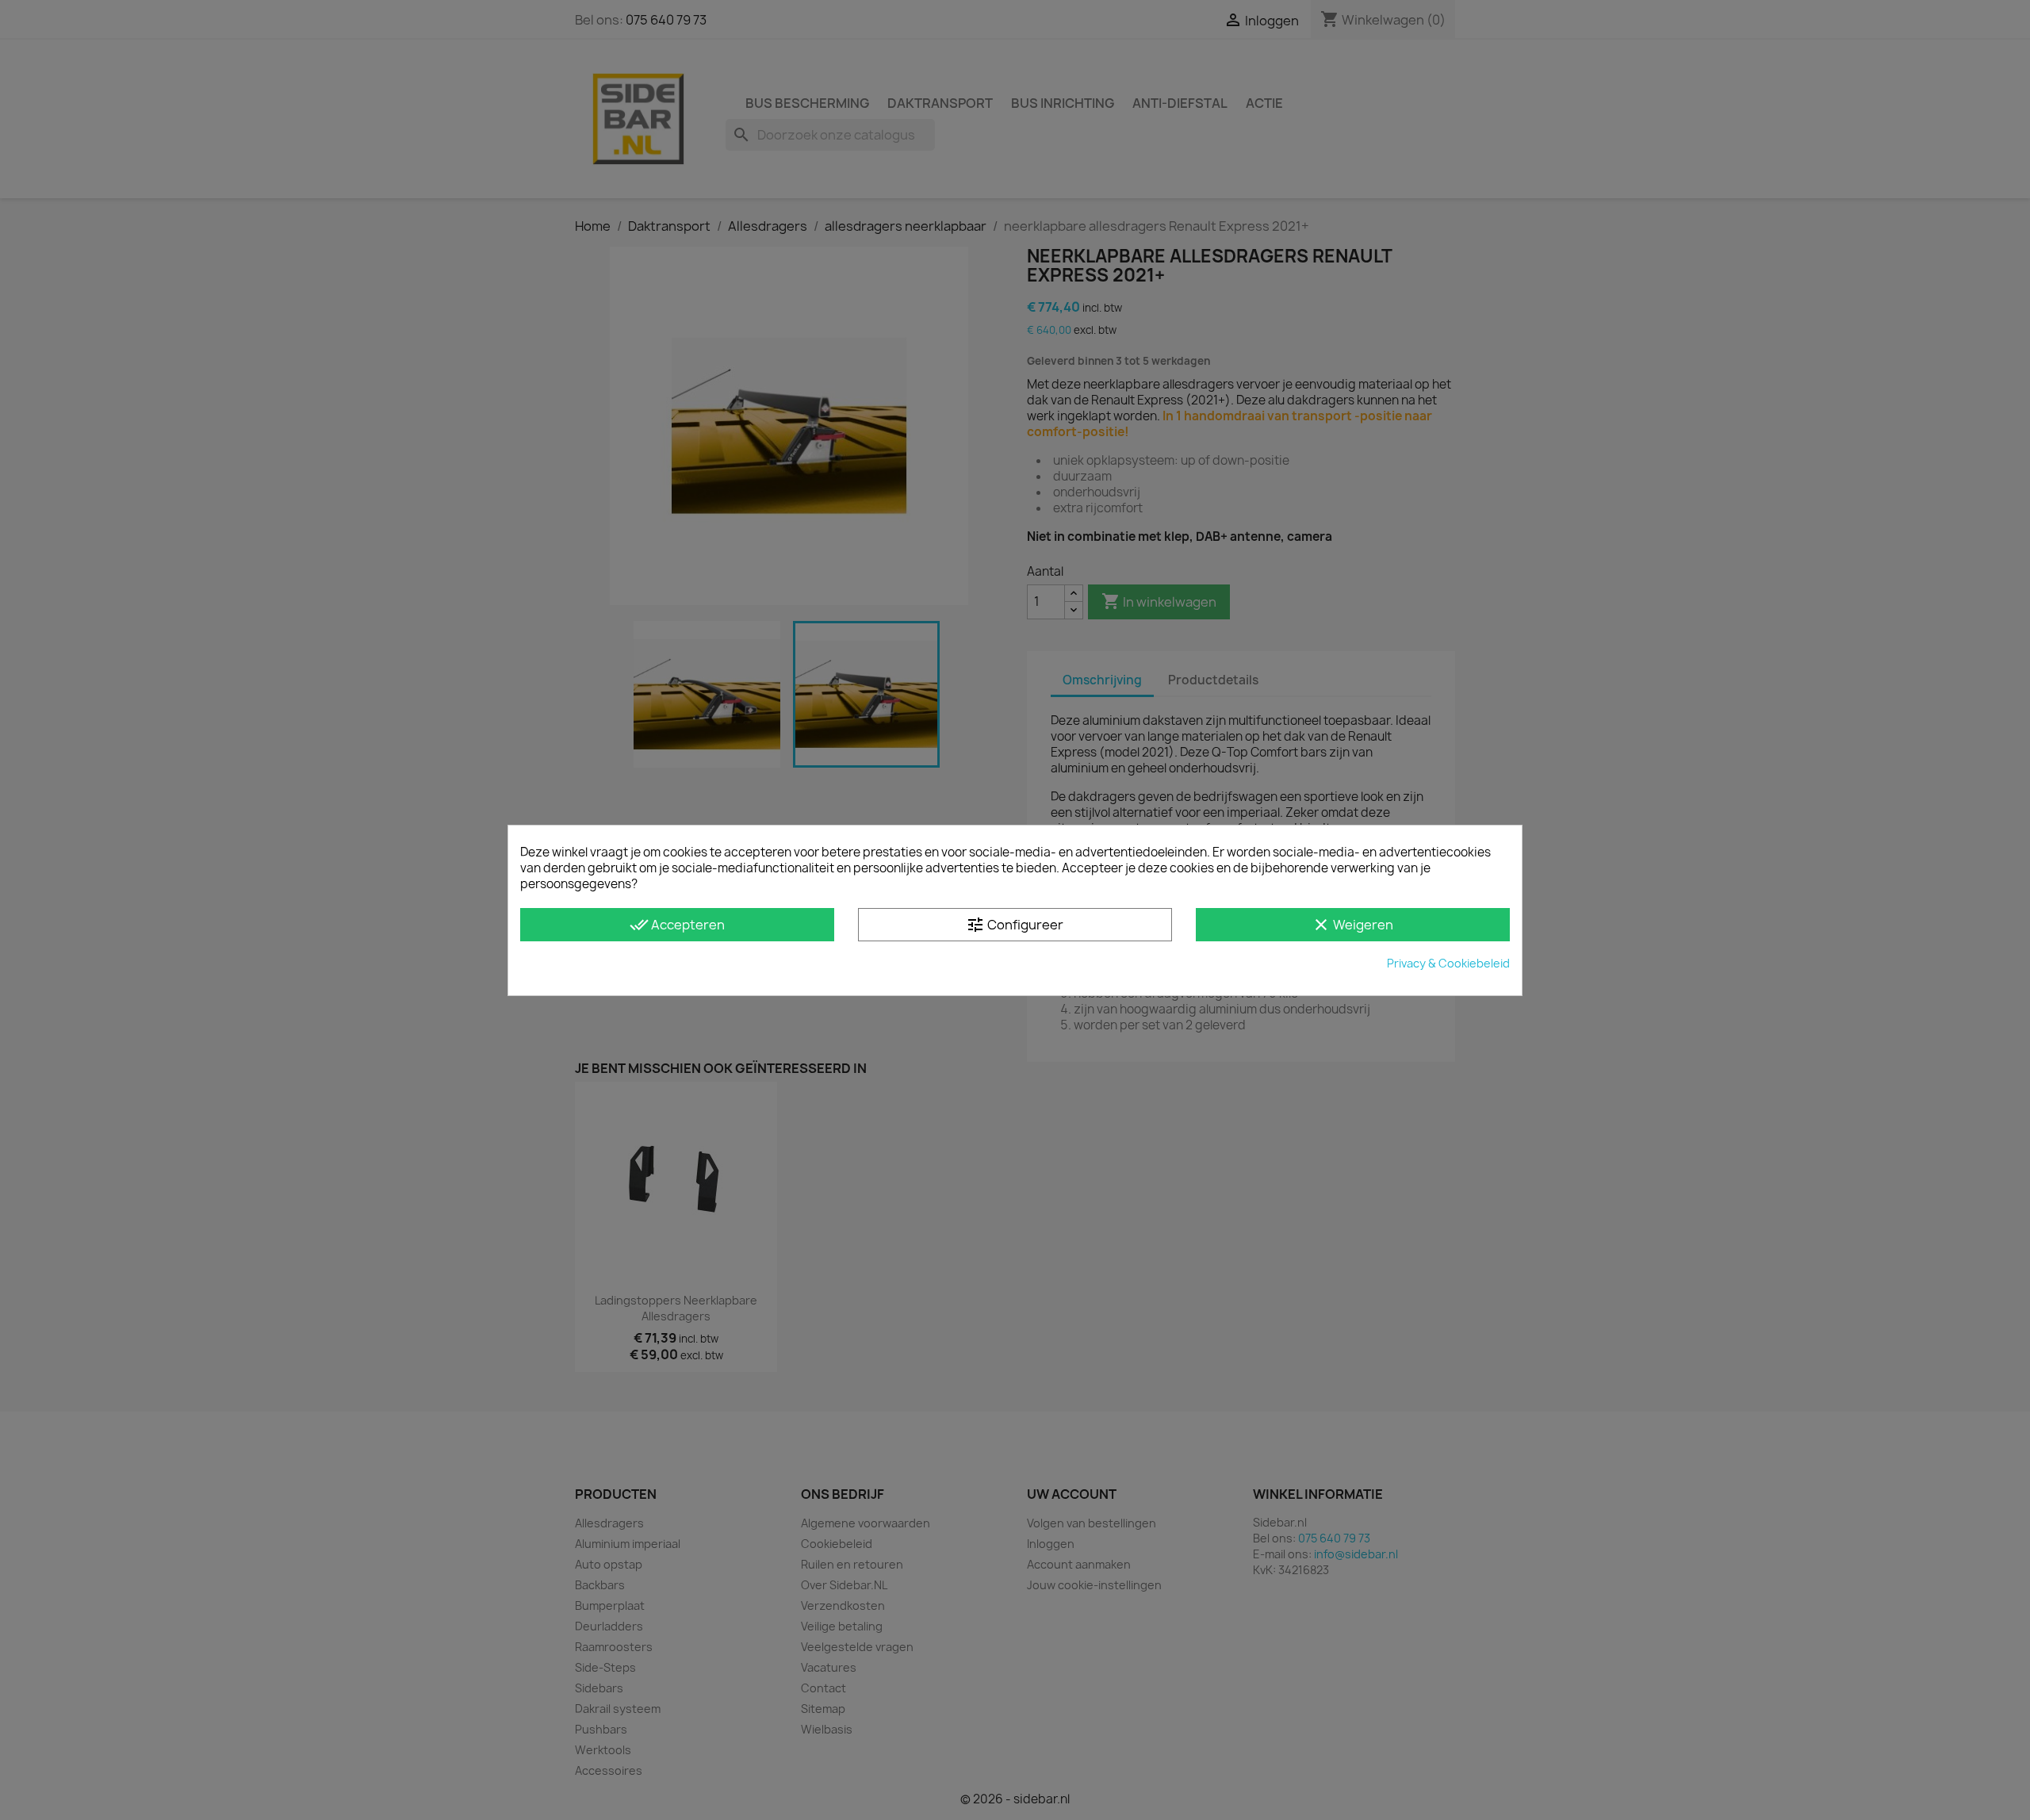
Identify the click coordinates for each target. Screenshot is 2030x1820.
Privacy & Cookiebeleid (1448, 963)
